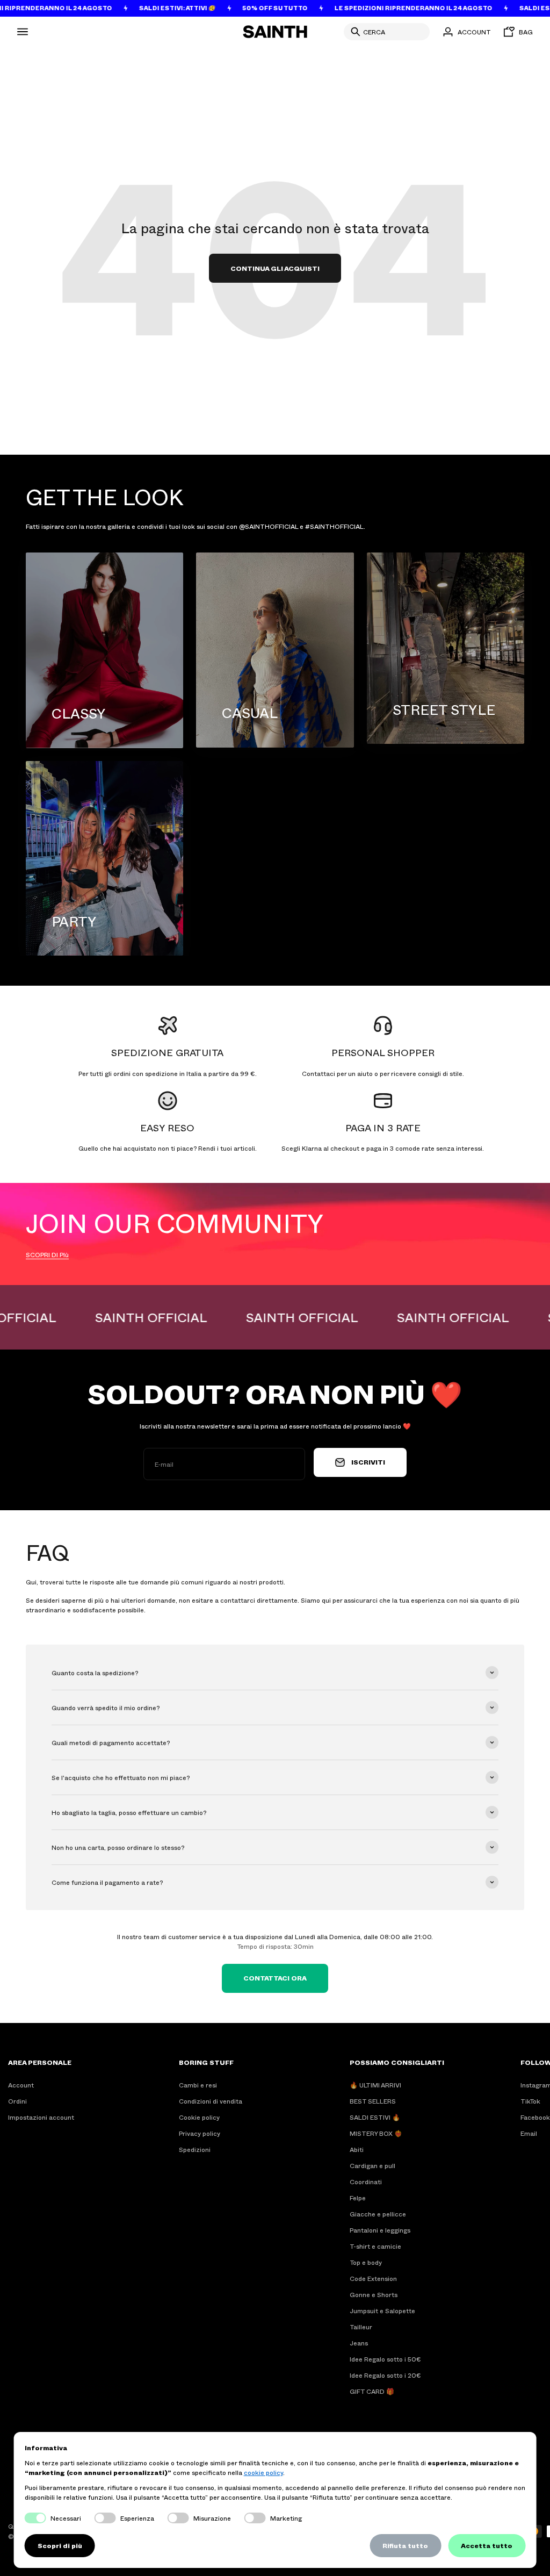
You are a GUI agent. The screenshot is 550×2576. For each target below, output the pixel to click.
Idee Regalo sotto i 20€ (385, 2375)
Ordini (17, 2101)
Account (21, 2085)
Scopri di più (60, 2545)
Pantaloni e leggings (380, 2230)
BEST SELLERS (373, 2101)
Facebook (535, 2117)
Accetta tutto (487, 2545)
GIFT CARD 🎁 (372, 2391)
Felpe (358, 2198)
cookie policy (263, 2472)
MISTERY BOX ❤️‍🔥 (376, 2133)
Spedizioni (195, 2149)
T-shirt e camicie (375, 2246)
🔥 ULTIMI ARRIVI (375, 2085)
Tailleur (361, 2327)
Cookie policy (199, 2117)
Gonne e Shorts (374, 2294)
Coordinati (366, 2182)
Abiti (357, 2149)
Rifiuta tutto (405, 2545)
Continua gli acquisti (275, 268)
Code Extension (373, 2278)
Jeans (359, 2343)
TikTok (530, 2101)
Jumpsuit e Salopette (382, 2310)
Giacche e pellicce (378, 2214)
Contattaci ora (275, 1978)
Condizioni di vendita (211, 2101)
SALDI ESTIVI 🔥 (375, 2117)
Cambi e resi (198, 2085)
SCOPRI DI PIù (47, 1254)
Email (529, 2133)
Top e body (366, 2262)
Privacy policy (200, 2133)
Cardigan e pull (372, 2165)
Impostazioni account (41, 2117)
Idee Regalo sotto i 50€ (385, 2359)
